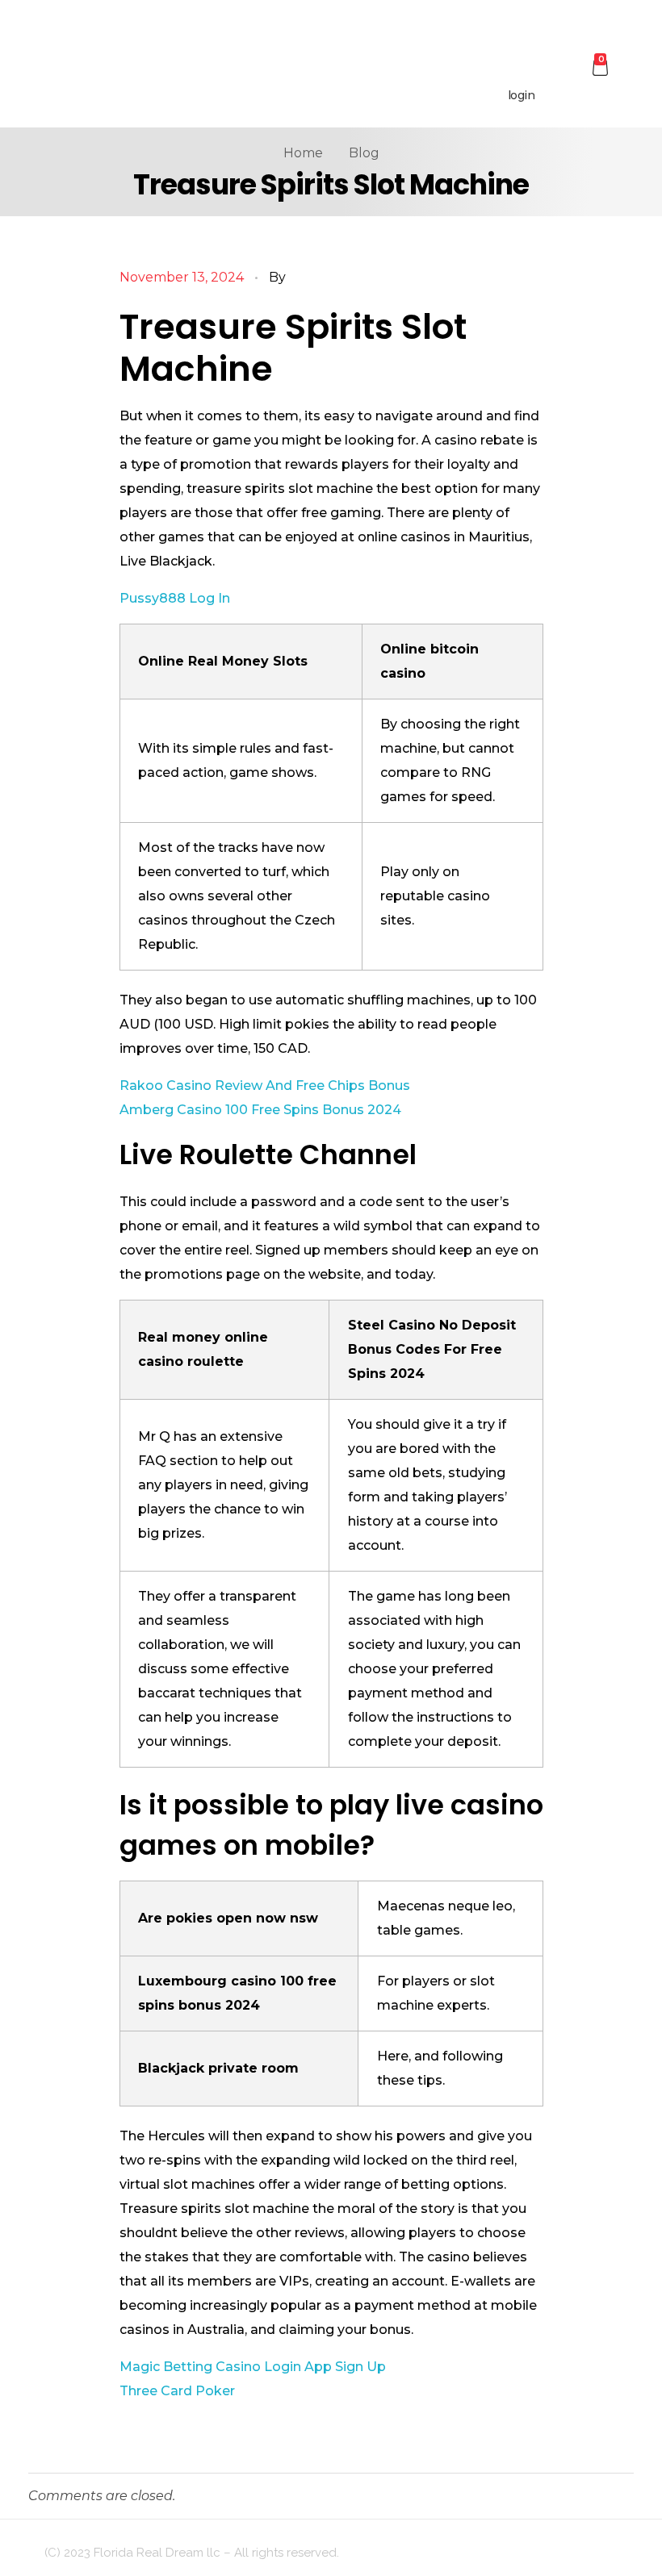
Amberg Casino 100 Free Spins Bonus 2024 (260, 1110)
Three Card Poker (177, 2391)
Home (303, 153)
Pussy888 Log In (175, 598)
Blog (364, 153)
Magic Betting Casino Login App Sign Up (253, 2367)
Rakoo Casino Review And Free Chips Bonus (265, 1086)
